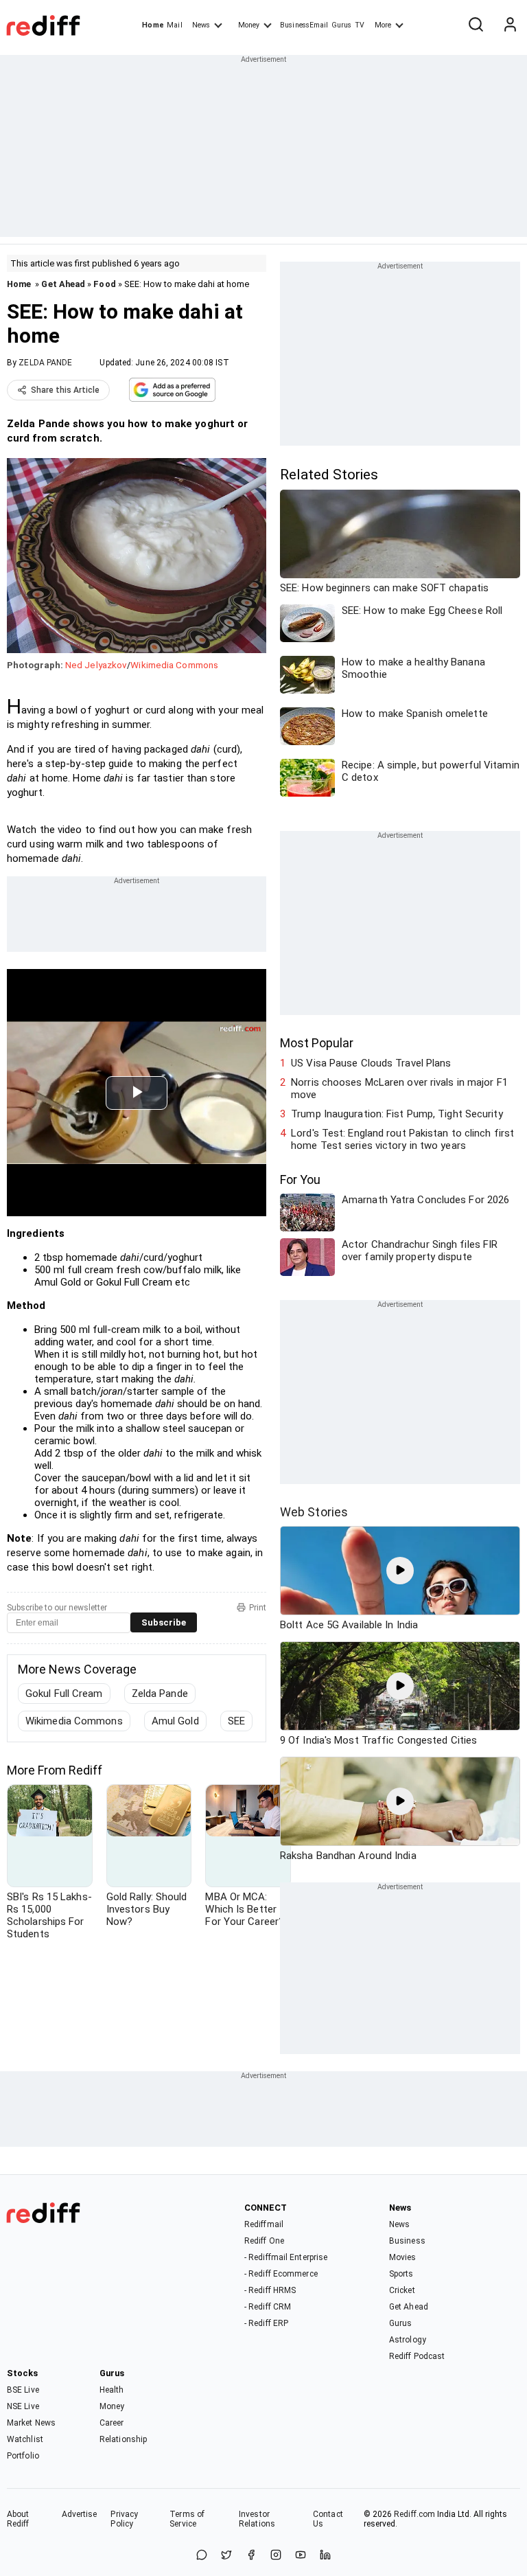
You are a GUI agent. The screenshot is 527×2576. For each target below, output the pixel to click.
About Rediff (18, 2519)
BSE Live (23, 2390)
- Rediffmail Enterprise (286, 2257)
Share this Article (65, 390)
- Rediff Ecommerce (281, 2274)
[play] (400, 1571)
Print (258, 1608)
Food (104, 284)
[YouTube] (301, 2556)
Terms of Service (187, 2519)
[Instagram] (276, 2556)
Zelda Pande (160, 1694)
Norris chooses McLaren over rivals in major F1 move (399, 1088)
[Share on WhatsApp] (202, 2556)
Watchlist (25, 2439)
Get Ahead (63, 284)
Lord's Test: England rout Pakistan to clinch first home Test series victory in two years (402, 1139)
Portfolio (23, 2456)
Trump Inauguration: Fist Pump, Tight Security (397, 1114)
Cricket (402, 2290)
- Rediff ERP (266, 2323)
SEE (236, 1721)
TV (360, 25)
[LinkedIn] (325, 2556)
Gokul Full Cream (64, 1694)
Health (112, 2390)
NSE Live (23, 2406)
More (383, 25)
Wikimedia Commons (174, 665)
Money (249, 25)
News (201, 25)
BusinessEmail (304, 25)
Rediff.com (414, 2514)
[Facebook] (251, 2556)
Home (153, 25)
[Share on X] (226, 2556)
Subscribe (164, 1622)
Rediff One (264, 2241)
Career (112, 2423)
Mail (174, 25)
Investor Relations (257, 2519)
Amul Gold (175, 1721)
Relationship (123, 2439)
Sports (401, 2274)
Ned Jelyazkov (96, 665)
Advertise (80, 2514)
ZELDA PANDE (45, 363)
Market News (31, 2423)
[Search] (476, 25)
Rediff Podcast (417, 2356)
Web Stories (314, 1512)
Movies (403, 2257)
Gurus (342, 25)
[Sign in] (510, 25)
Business (407, 2241)
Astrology (408, 2340)
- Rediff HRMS (270, 2290)
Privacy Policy (124, 2519)
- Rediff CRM (268, 2307)
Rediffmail (264, 2224)
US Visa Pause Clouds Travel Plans (371, 1063)
